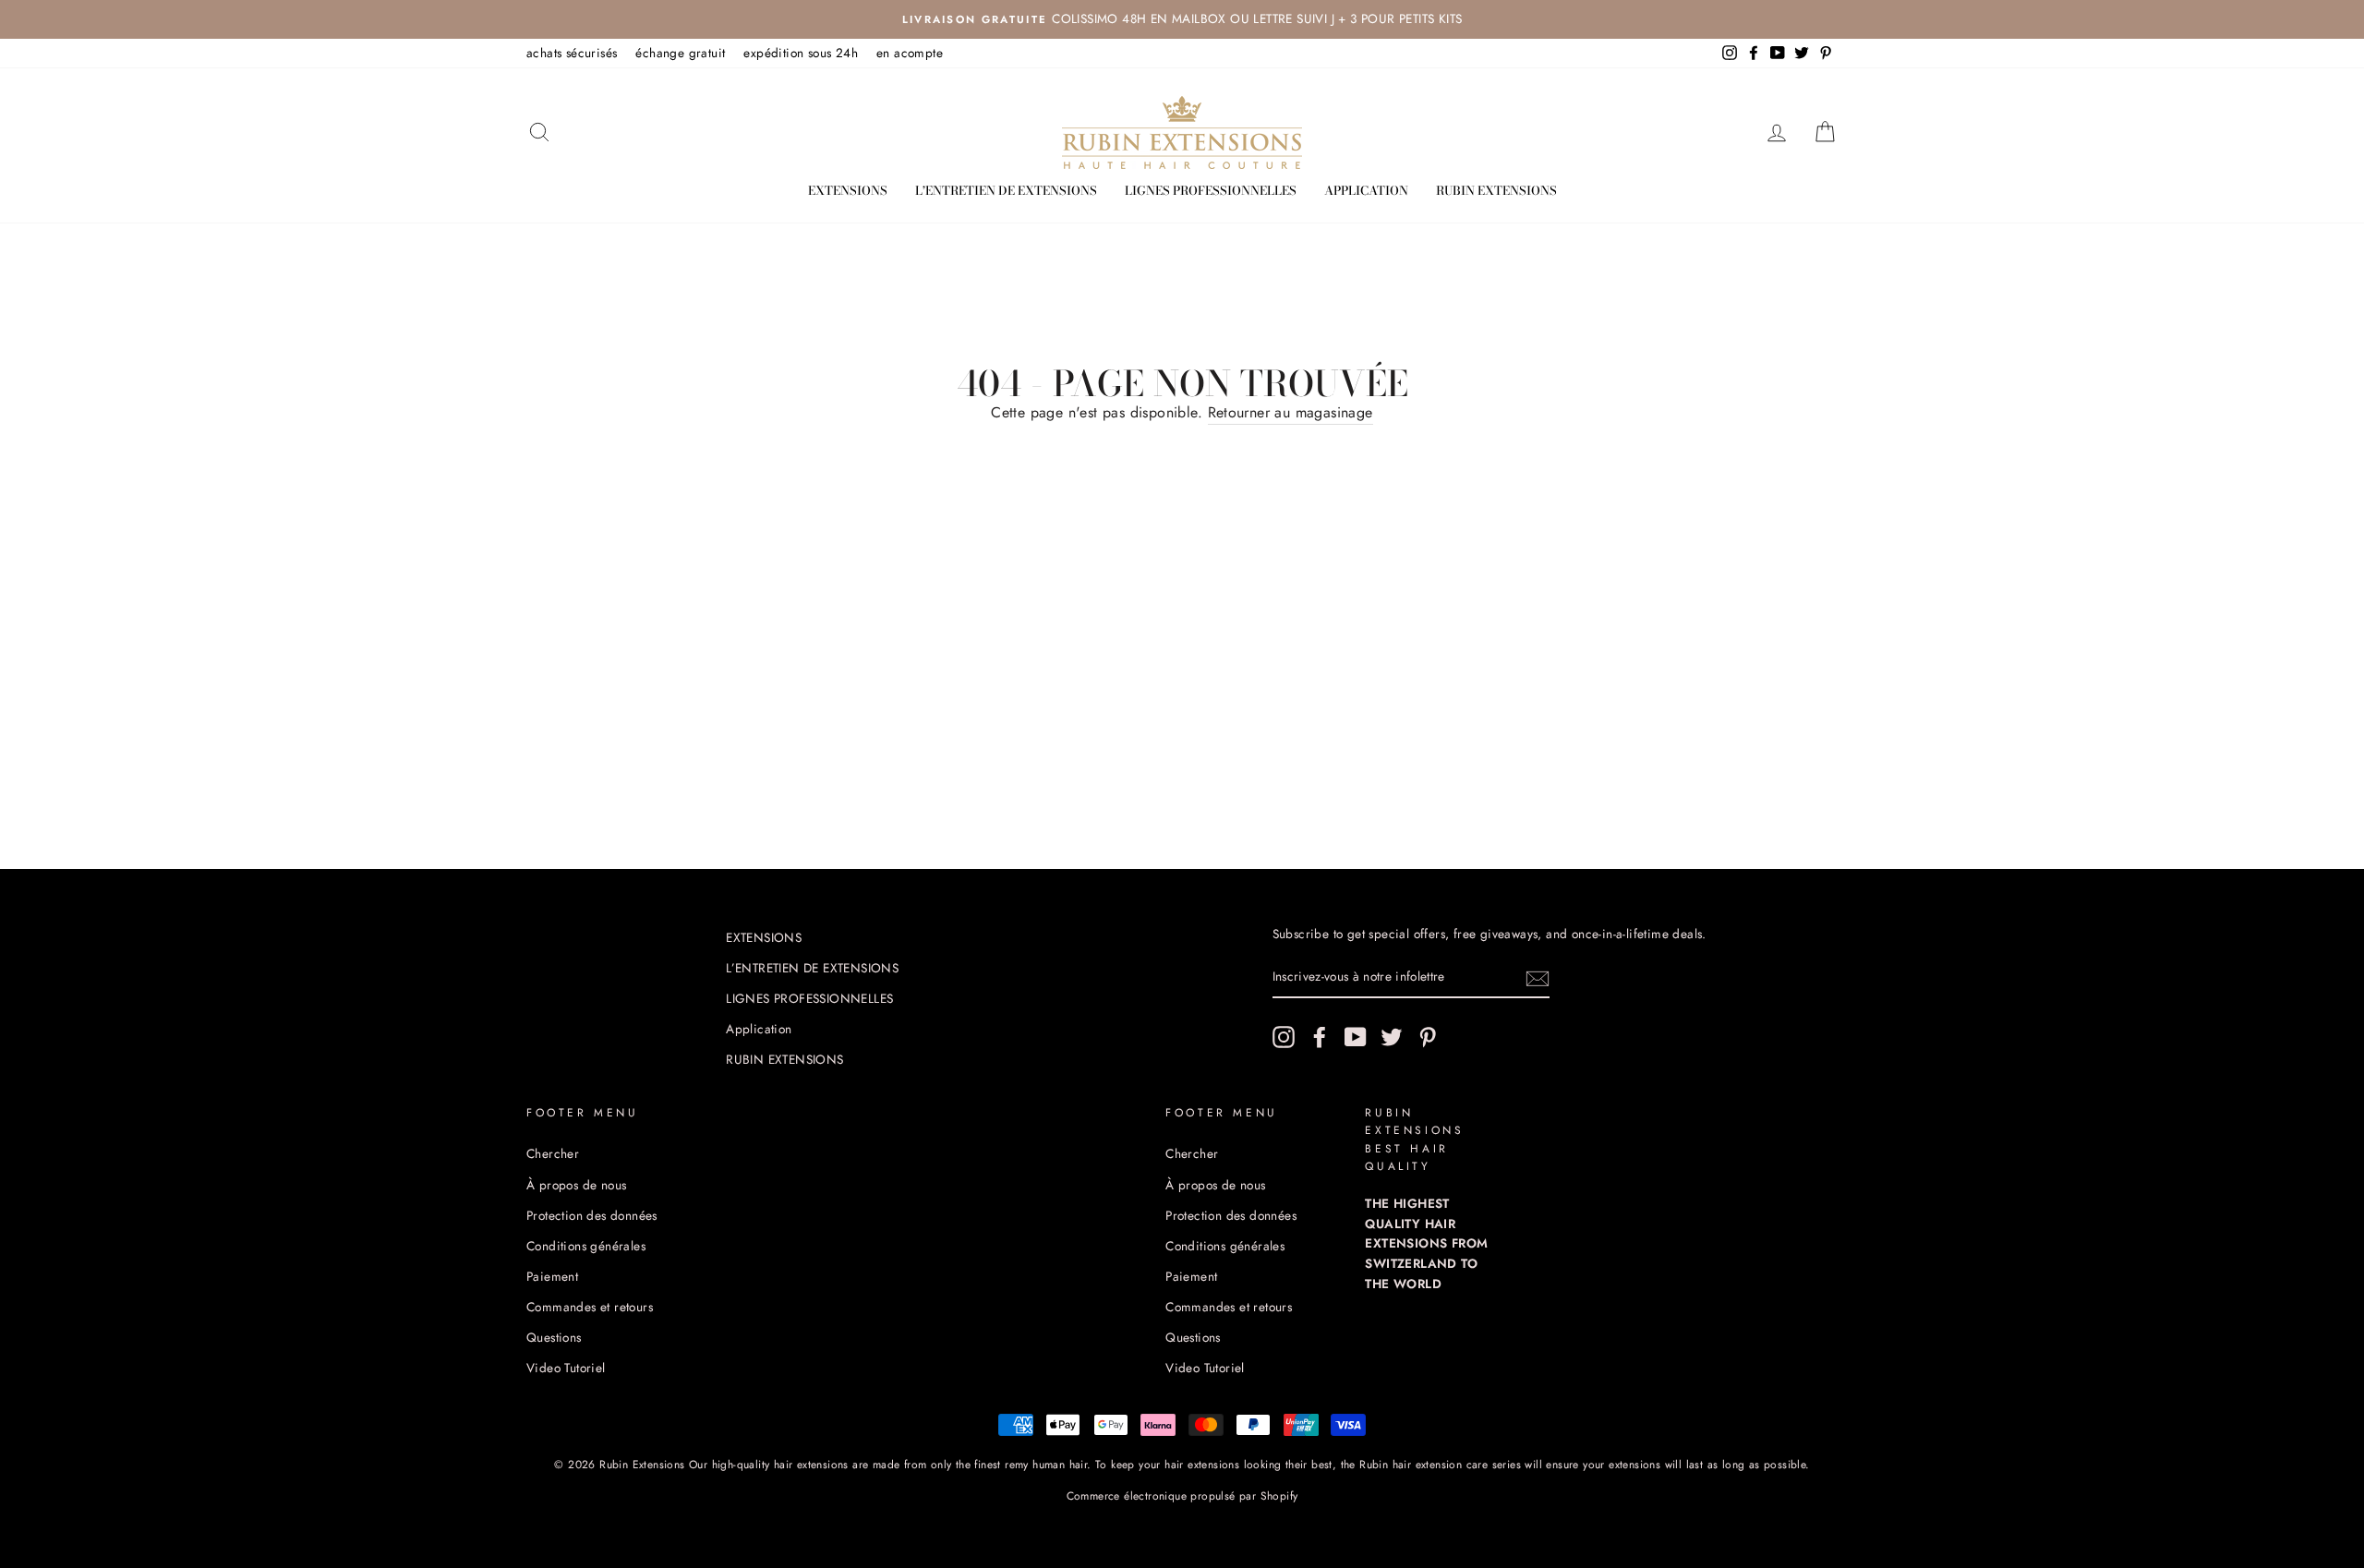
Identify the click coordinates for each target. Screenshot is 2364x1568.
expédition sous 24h (801, 53)
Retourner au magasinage (1291, 412)
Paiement (552, 1276)
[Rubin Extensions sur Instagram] (1284, 1037)
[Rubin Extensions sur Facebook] (1320, 1037)
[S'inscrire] (1538, 978)
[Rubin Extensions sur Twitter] (1392, 1037)
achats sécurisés (572, 53)
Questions (554, 1337)
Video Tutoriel (566, 1368)
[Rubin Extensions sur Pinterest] (1428, 1037)
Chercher (553, 1153)
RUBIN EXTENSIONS (1496, 190)
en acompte (910, 53)
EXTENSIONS (848, 190)
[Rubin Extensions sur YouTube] (1356, 1037)
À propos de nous (576, 1185)
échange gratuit (680, 53)
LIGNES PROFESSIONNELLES (1211, 190)
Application (1366, 190)
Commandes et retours (590, 1307)
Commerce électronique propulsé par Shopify (1182, 1496)
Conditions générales (586, 1246)
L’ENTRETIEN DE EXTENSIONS (1006, 190)
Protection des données (592, 1215)
